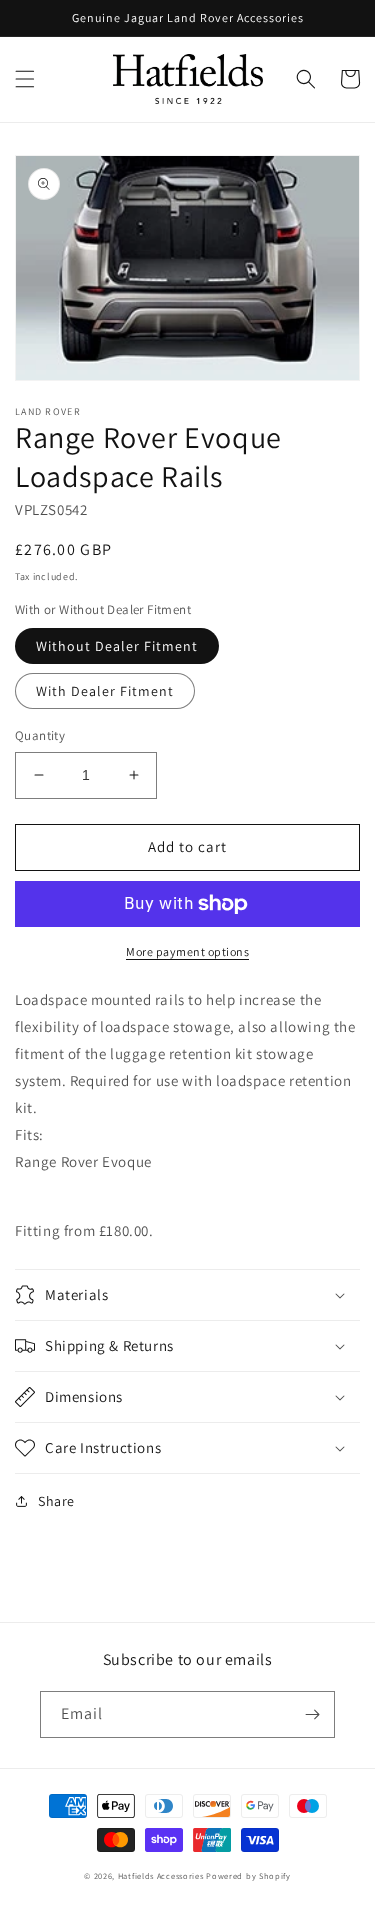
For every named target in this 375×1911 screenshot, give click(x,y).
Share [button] (56, 1501)
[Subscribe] (312, 1714)
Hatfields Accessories (161, 1875)
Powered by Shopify (248, 1875)
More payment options (187, 951)
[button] (25, 79)
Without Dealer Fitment (117, 646)
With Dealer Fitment (105, 691)
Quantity (40, 735)
